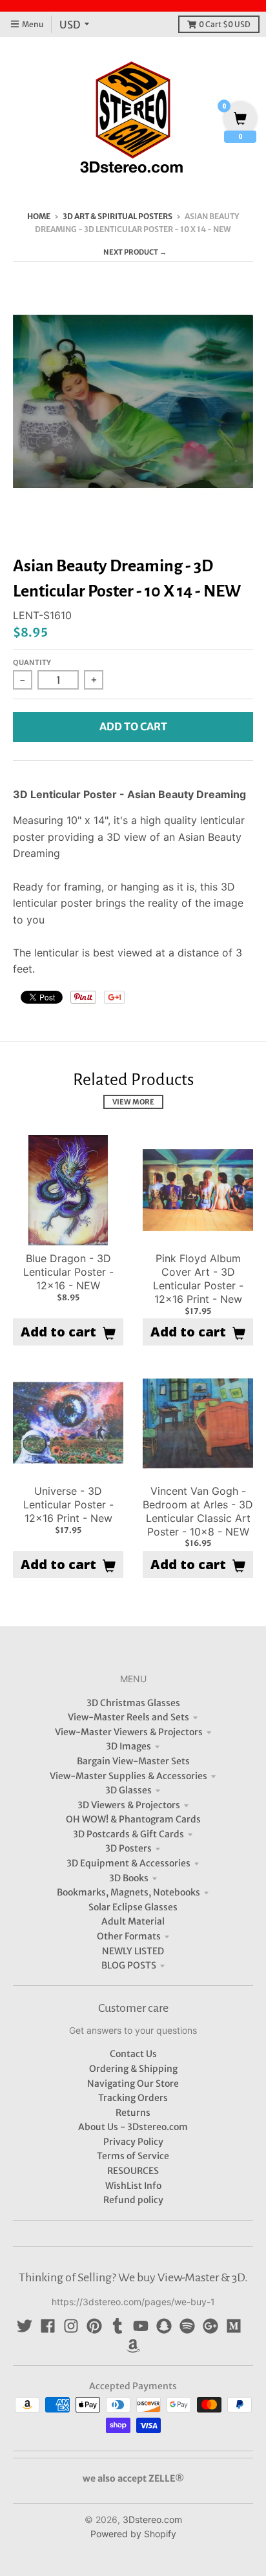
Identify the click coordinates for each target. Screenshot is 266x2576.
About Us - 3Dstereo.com (133, 2127)
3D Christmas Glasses (133, 1703)
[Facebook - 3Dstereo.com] (48, 2326)
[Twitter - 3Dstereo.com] (25, 2326)
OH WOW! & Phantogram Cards (133, 1819)
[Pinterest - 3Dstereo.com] (94, 2326)
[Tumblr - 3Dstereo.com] (118, 2326)
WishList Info (133, 2186)
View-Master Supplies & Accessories (128, 1776)
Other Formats (129, 1936)
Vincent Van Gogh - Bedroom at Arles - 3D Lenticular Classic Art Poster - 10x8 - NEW (198, 1511)
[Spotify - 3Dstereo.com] (187, 2326)
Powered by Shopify (133, 2534)
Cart (225, 24)
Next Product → (135, 252)
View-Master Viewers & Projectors (129, 1732)
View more (133, 1102)
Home (39, 216)
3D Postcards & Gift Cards (128, 1834)
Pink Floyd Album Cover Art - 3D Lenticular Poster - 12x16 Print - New (198, 1278)
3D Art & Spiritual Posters (118, 216)
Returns (133, 2113)
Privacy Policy (133, 2142)
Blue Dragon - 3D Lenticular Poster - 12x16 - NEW (68, 1272)
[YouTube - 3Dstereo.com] (141, 2326)
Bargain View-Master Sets (133, 1761)
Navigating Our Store (133, 2084)
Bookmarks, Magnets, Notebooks (128, 1892)
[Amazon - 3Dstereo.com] (133, 2346)
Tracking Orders (133, 2098)
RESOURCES (133, 2171)
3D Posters (128, 1848)
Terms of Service (133, 2156)
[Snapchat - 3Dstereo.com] (164, 2326)
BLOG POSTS (129, 1965)
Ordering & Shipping (133, 2069)
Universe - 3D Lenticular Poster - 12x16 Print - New (68, 1504)
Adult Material (133, 1921)
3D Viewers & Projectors (129, 1805)
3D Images (128, 1746)
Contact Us (133, 2054)
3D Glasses (128, 1790)
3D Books (129, 1878)
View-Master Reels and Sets (128, 1717)
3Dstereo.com (152, 2519)
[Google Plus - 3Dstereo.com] (210, 2326)
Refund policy (133, 2200)
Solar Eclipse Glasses (133, 1907)
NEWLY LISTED (133, 1951)
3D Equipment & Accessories (128, 1863)
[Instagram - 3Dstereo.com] (71, 2326)
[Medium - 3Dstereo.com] (234, 2326)
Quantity (32, 662)
